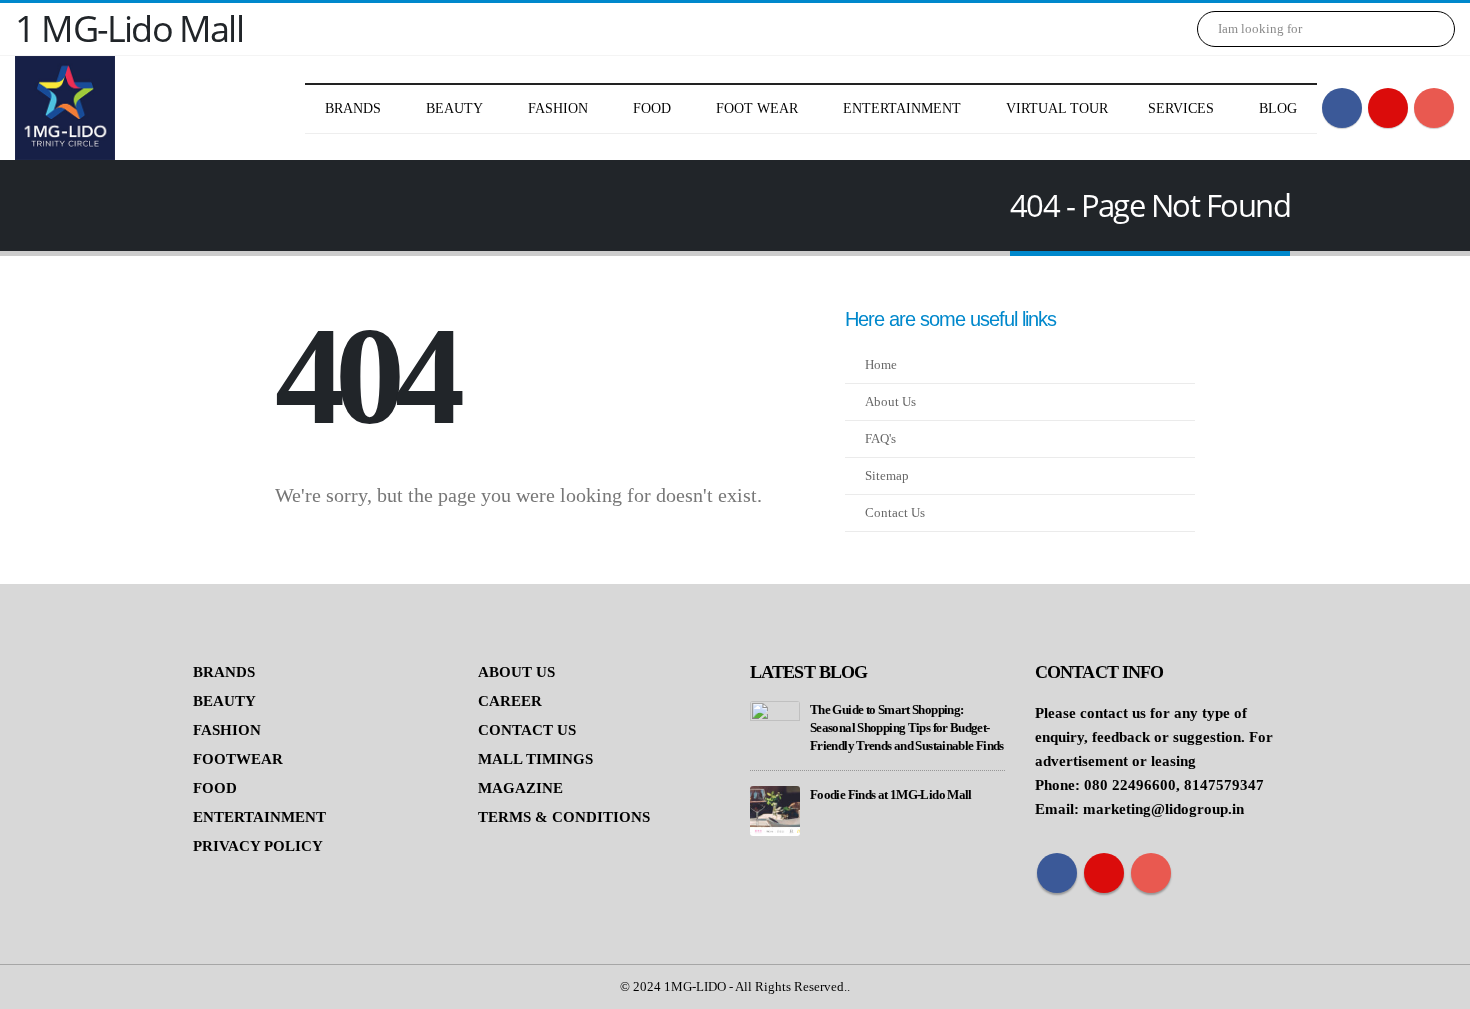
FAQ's (880, 439)
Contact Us (895, 513)
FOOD (215, 788)
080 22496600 (1130, 785)
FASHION (227, 730)
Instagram (1151, 873)
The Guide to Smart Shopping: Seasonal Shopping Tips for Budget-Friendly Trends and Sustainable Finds (907, 728)
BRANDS (224, 672)
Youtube (1104, 873)
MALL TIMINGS (535, 759)
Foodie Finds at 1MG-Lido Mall (891, 795)
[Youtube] (1388, 108)
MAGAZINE (520, 788)
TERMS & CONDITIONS (564, 817)
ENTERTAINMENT (259, 817)
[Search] (1426, 29)
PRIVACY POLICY (258, 846)
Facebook (1057, 873)
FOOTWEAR (238, 759)
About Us (890, 402)
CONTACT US (527, 730)
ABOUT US (516, 672)
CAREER (510, 701)
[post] (775, 725)
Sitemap (887, 476)
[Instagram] (1434, 108)
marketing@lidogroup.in (1163, 809)
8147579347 (1224, 785)
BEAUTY (224, 701)
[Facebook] (1342, 108)
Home (881, 365)
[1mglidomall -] (65, 108)
